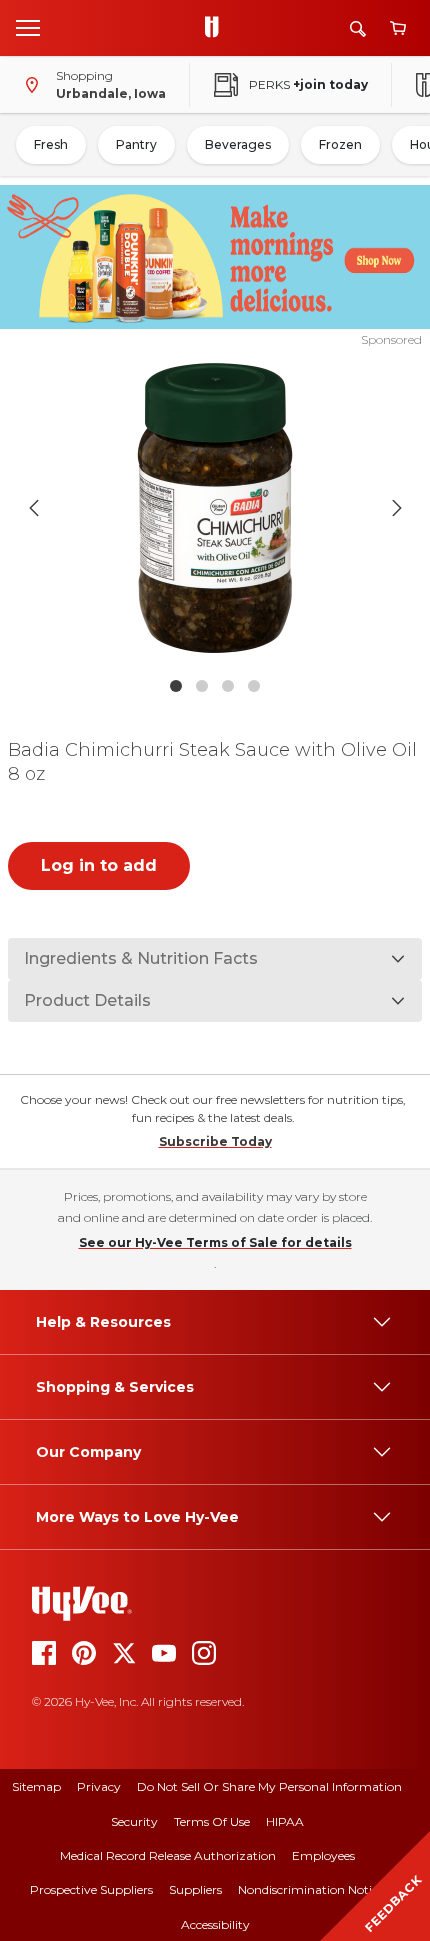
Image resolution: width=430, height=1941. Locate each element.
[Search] (358, 28)
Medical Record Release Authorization (168, 1855)
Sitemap (36, 1786)
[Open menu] (28, 27)
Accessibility (215, 1924)
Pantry (136, 144)
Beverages (238, 144)
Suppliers (195, 1889)
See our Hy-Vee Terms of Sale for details (215, 1242)
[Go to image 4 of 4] (254, 686)
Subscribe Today (215, 1141)
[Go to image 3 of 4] (228, 686)
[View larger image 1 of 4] (215, 508)
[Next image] (397, 508)
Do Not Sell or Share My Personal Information (269, 1786)
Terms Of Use (212, 1821)
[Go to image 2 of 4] (202, 686)
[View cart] (398, 28)
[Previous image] (34, 508)
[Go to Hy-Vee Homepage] (217, 28)
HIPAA (285, 1821)
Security (134, 1821)
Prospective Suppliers (91, 1889)
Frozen (340, 144)
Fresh (51, 144)
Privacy (99, 1786)
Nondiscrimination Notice (311, 1889)
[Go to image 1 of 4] (176, 686)
